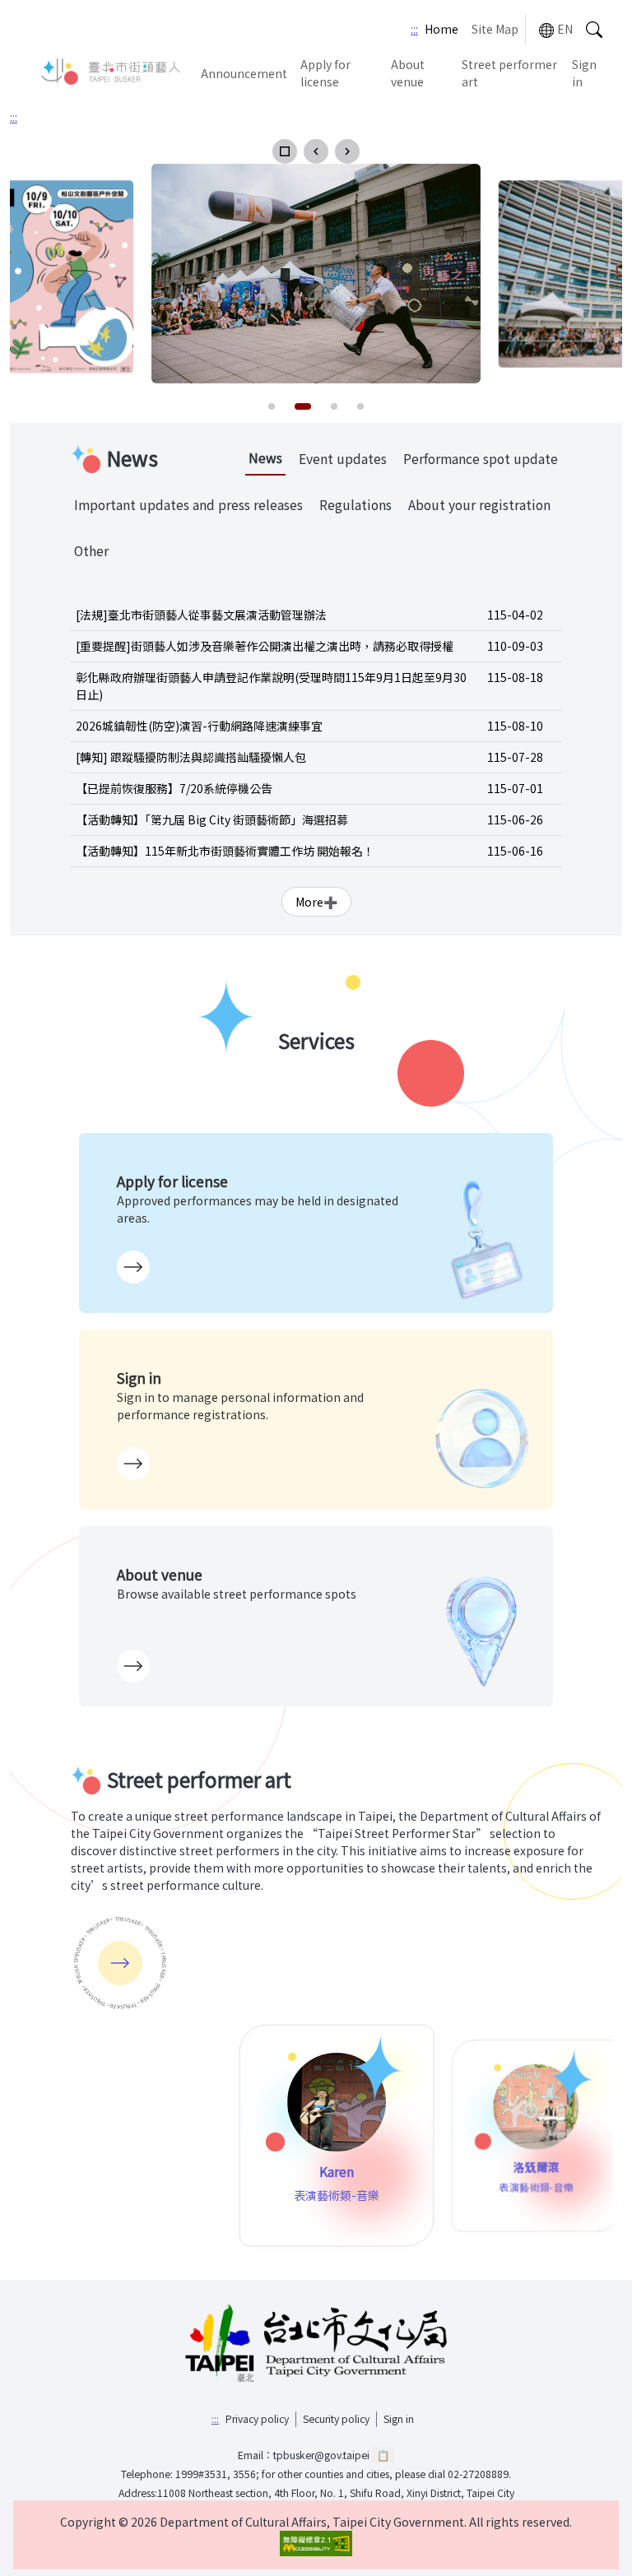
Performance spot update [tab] (481, 459)
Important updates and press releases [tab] (188, 505)
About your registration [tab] (479, 505)
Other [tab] (91, 551)
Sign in (584, 73)
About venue (408, 73)
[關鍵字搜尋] (594, 29)
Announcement (244, 73)
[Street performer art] (120, 1963)
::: (414, 29)
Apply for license (325, 73)
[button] (285, 151)
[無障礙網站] (316, 2544)
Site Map (495, 29)
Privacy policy (257, 2419)
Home (441, 29)
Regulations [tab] (355, 505)
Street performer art (509, 73)
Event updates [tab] (343, 459)
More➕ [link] (316, 902)
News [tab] (265, 458)
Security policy (336, 2419)
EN (565, 29)
